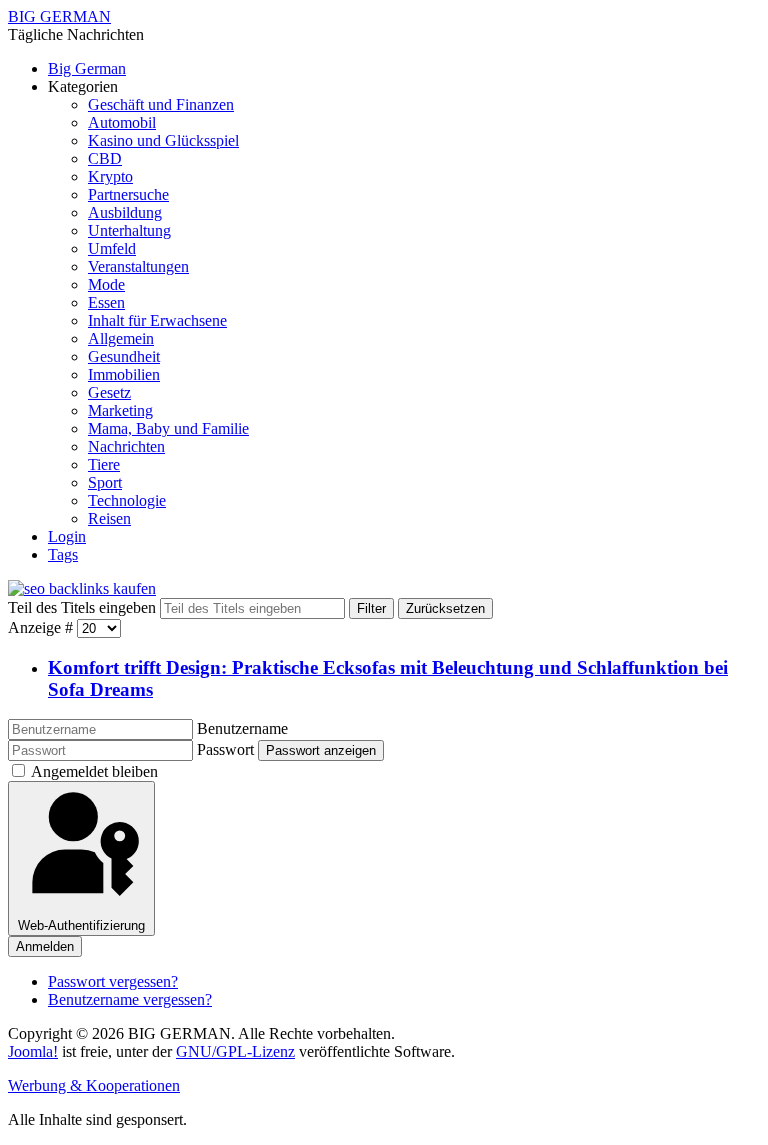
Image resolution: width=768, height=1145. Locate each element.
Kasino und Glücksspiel (163, 140)
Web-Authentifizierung (81, 925)
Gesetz (109, 392)
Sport (105, 482)
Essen (106, 302)
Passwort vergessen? (113, 981)
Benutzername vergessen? (130, 999)
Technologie (127, 500)
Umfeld (112, 248)
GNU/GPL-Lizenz (235, 1051)
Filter (371, 608)
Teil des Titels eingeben (84, 607)
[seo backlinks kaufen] (82, 588)
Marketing (120, 410)
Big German (87, 68)
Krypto (110, 176)
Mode (106, 284)
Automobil (122, 122)
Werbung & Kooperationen (94, 1085)
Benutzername (242, 728)
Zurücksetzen (445, 608)
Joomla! (33, 1051)
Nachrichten (126, 446)
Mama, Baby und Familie (168, 428)
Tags (63, 554)
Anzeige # (42, 627)
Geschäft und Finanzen (161, 104)
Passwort (225, 749)
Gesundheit (124, 356)
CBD (105, 158)
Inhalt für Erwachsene (157, 320)
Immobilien (124, 374)
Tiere (104, 464)
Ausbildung (125, 212)
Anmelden (45, 946)
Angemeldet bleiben (94, 771)
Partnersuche (128, 194)
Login (67, 536)
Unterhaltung (129, 230)
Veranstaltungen (138, 266)
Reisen (109, 518)
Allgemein (121, 338)
